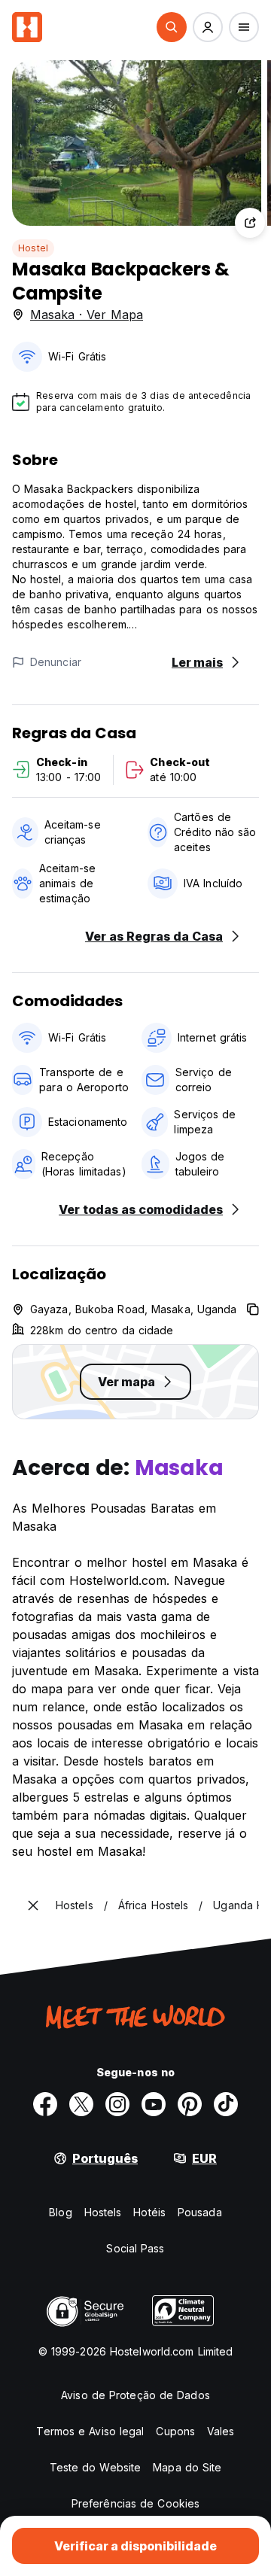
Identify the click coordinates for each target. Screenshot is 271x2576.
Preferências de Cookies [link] (135, 2503)
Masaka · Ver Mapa (87, 315)
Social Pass (135, 2248)
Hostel (33, 248)
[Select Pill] (172, 27)
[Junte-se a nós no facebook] (45, 2104)
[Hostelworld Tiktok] (226, 2104)
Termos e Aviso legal (90, 2431)
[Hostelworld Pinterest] (190, 2104)
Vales (221, 2431)
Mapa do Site (187, 2467)
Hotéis (149, 2212)
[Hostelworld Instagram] (117, 2104)
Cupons (175, 2431)
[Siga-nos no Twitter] (81, 2104)
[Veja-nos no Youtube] (154, 2104)
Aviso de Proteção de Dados (135, 2395)
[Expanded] (33, 1905)
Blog (60, 2212)
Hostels (103, 2212)
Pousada (200, 2212)
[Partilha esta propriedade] (250, 223)
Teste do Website (96, 2467)
